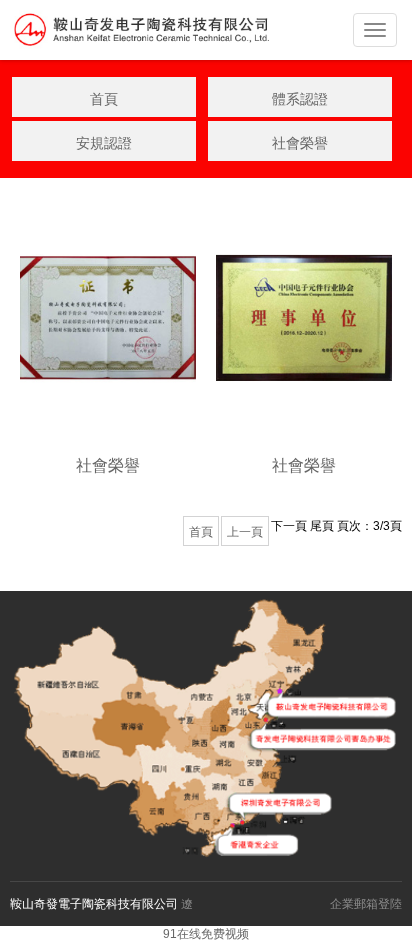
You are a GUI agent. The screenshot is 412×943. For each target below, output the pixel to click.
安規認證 (104, 143)
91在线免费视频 (206, 934)
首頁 (104, 99)
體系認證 (300, 99)
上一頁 (245, 532)
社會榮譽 (300, 143)
